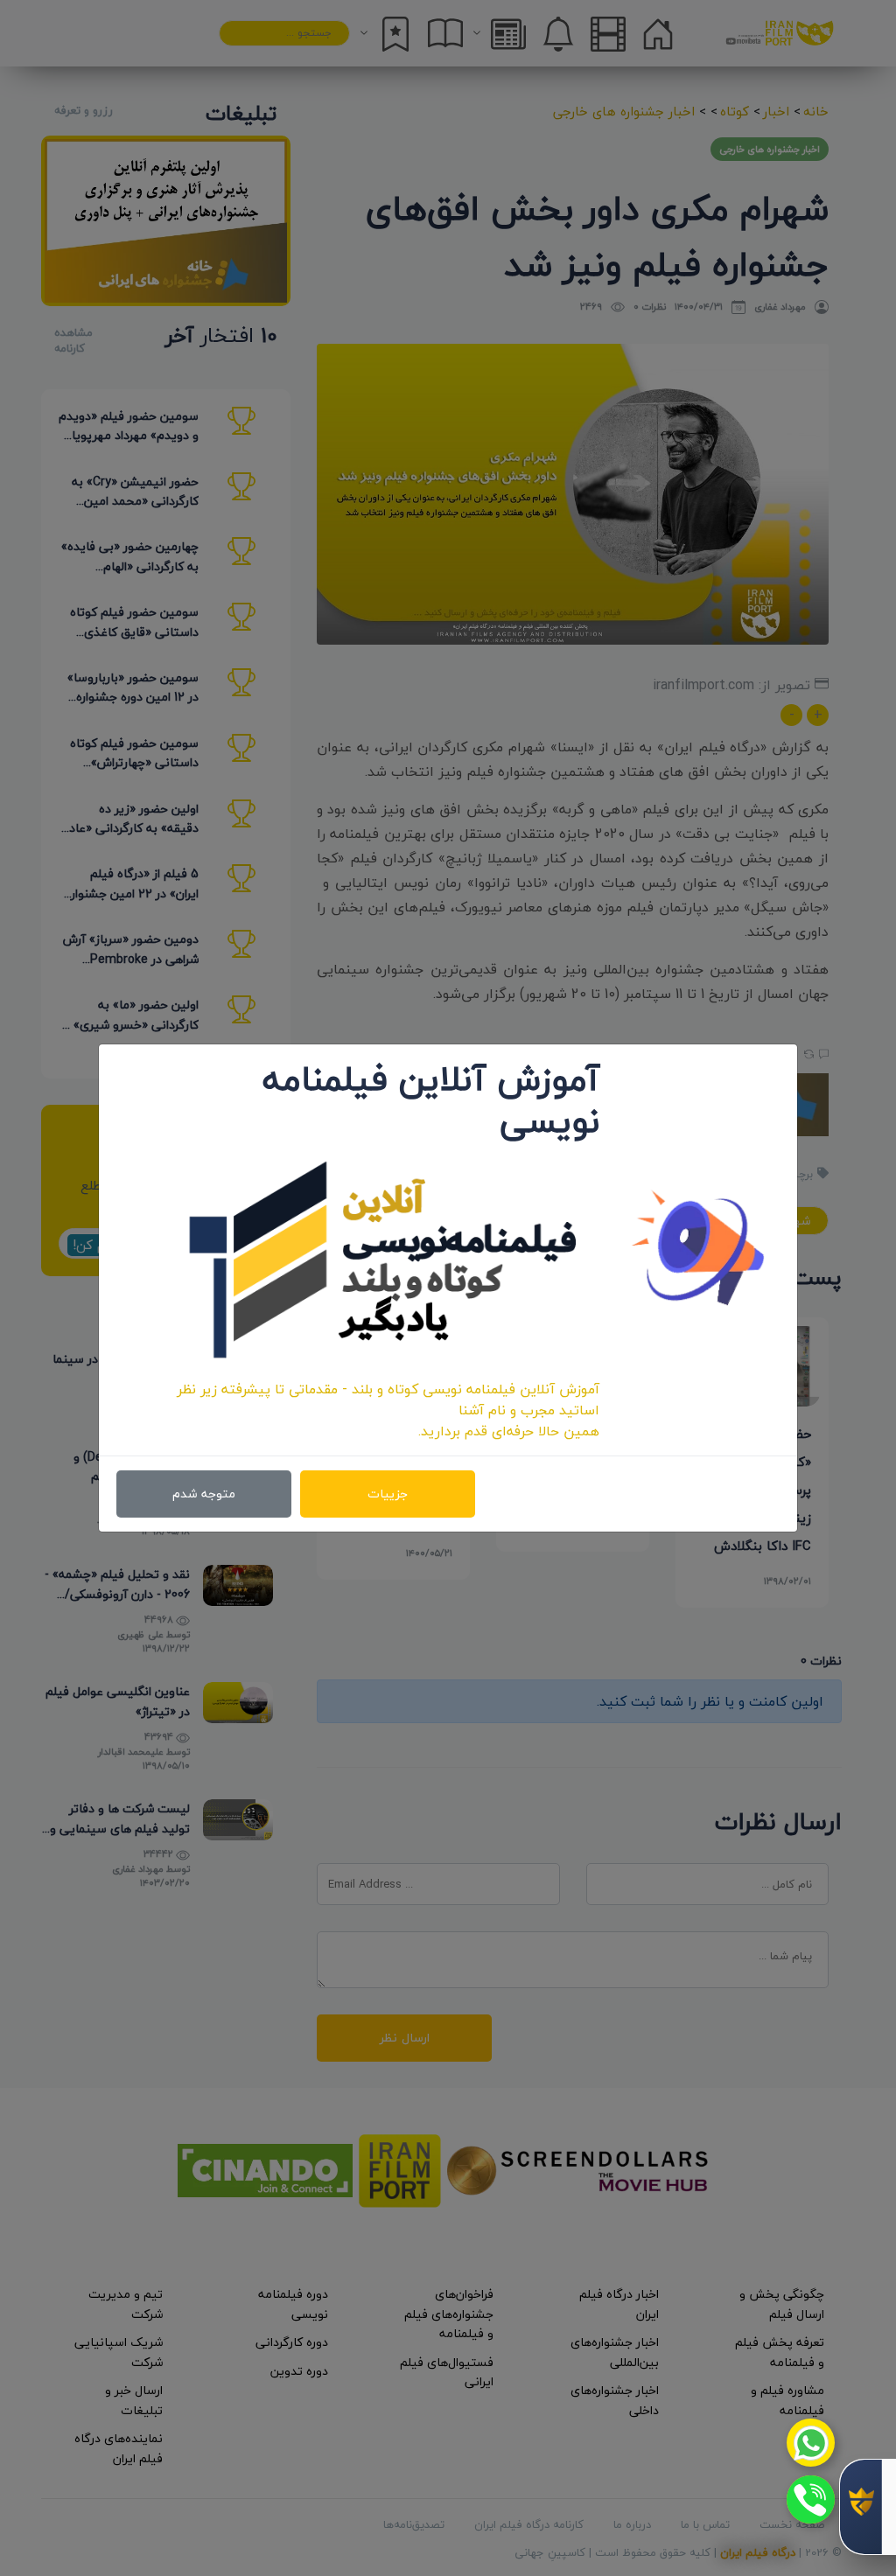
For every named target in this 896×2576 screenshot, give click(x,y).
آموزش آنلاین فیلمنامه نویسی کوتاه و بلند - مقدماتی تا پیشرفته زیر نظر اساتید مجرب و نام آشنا (388, 1400)
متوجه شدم (204, 1494)
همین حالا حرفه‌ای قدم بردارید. (509, 1431)
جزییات (388, 1494)
